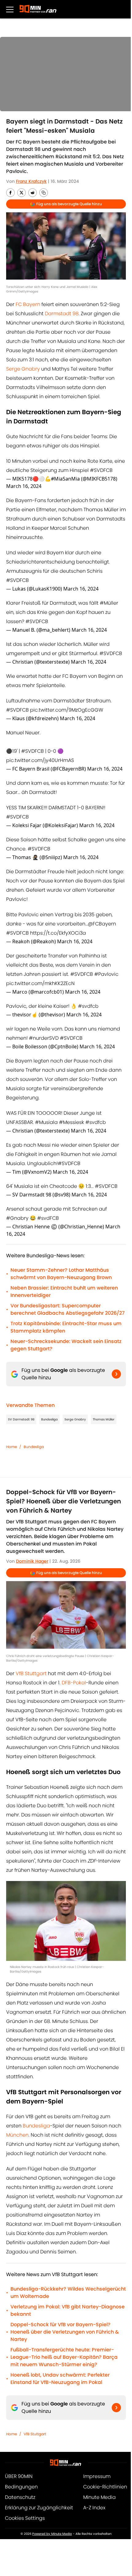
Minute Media (99, 2497)
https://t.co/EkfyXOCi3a (58, 933)
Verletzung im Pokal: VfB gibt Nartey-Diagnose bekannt (68, 2310)
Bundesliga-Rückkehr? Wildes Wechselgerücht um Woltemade (68, 2293)
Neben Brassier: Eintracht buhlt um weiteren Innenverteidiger (64, 1292)
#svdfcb (88, 1006)
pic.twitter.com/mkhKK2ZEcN (40, 983)
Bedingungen (21, 2487)
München (17, 2135)
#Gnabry (17, 1218)
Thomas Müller (104, 1419)
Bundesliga (49, 1419)
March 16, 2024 (24, 486)
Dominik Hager (32, 1561)
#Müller (109, 603)
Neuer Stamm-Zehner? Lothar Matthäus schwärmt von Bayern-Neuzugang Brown (61, 1274)
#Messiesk (72, 1122)
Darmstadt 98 (62, 314)
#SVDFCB (101, 470)
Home (12, 1447)
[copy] (44, 193)
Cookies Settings (25, 2518)
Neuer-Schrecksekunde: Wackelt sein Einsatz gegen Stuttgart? (66, 1345)
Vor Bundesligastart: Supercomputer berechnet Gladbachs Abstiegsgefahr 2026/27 (68, 1309)
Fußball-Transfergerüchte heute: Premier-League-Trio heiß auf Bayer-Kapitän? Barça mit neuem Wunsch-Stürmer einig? (64, 2357)
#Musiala (46, 1122)
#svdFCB (48, 1218)
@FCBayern (102, 924)
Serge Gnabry (24, 369)
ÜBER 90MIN (19, 2476)
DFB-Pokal (74, 1683)
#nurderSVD (44, 1038)
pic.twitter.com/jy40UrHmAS (40, 760)
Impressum (97, 2476)
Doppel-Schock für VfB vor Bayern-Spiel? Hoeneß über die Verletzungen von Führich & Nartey (65, 2332)
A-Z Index (94, 2508)
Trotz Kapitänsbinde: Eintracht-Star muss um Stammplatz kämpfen (66, 1327)
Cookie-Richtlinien (105, 2487)
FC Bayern (28, 304)
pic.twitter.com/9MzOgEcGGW (67, 710)
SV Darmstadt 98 (21, 1419)
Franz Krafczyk (31, 181)
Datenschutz (20, 2497)
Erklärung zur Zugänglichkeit (39, 2508)
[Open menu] (10, 9)
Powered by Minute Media (52, 2534)
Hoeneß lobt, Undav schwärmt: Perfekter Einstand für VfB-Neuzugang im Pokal (60, 2379)
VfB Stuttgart (31, 1673)
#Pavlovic (106, 974)
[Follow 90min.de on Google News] (116, 1374)
